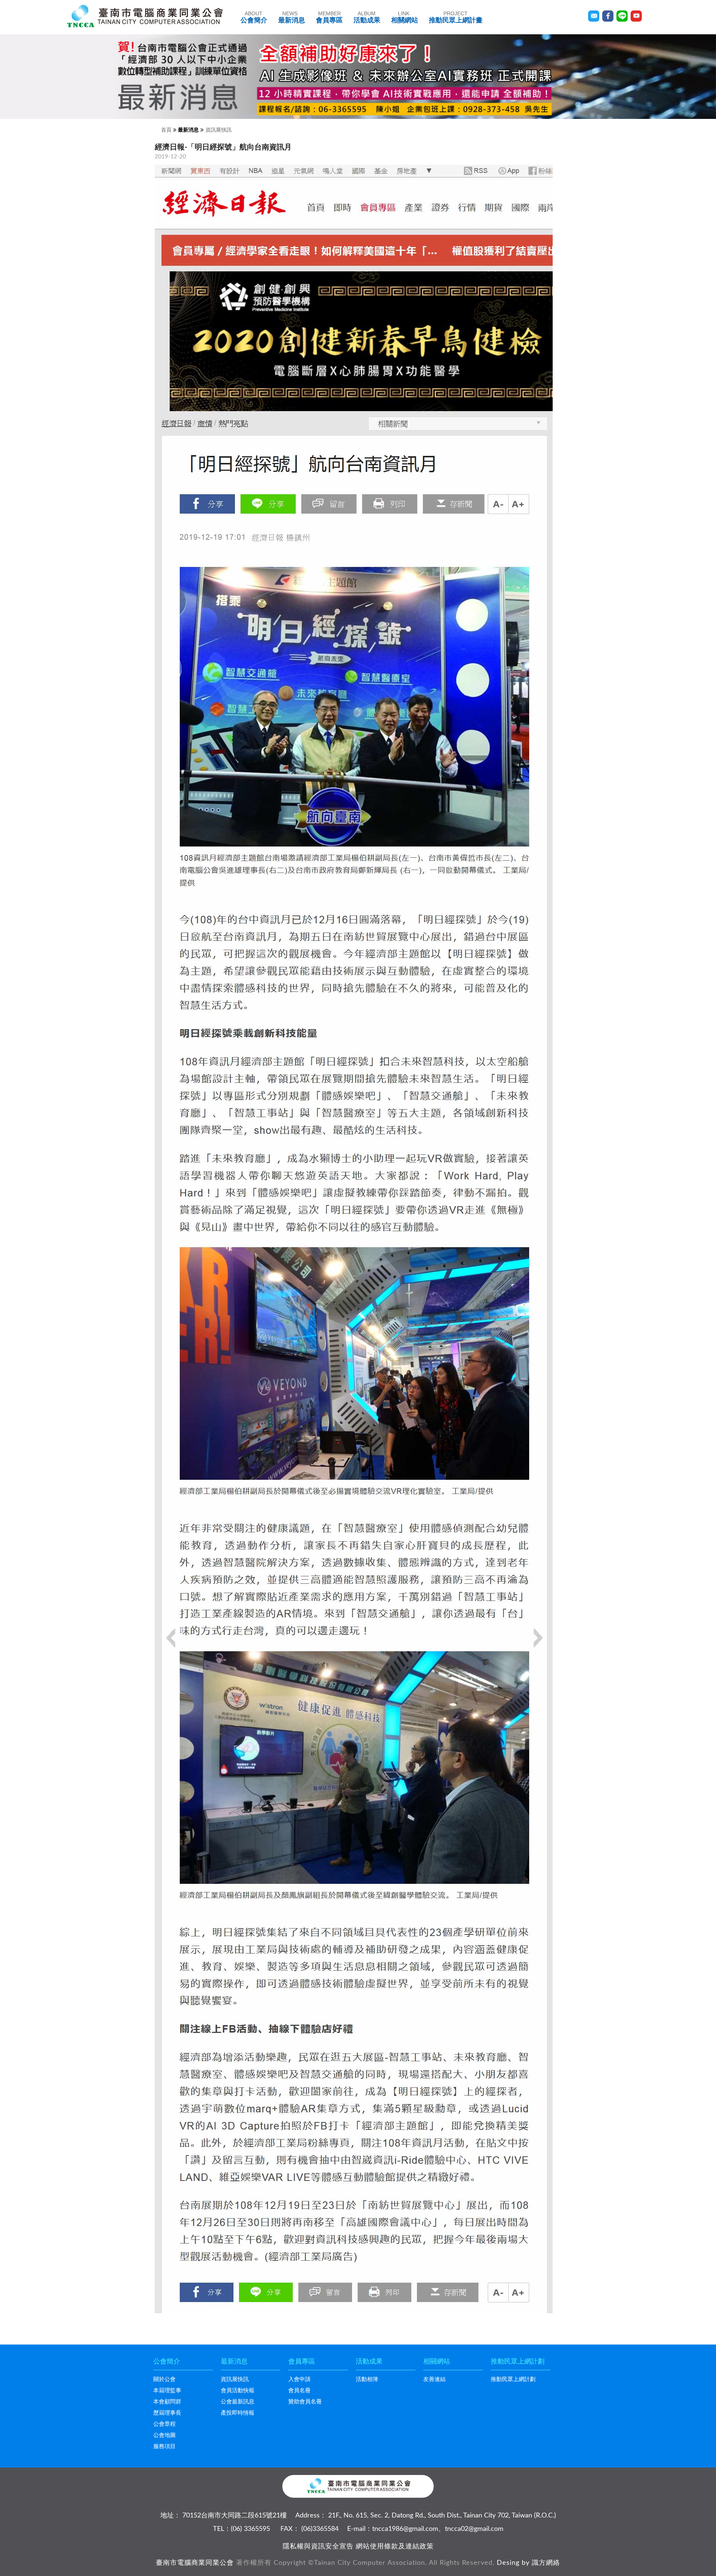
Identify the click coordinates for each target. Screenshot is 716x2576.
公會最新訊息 (238, 2402)
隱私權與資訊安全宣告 (318, 2547)
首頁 (166, 130)
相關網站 (405, 17)
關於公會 (164, 2379)
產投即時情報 (238, 2413)
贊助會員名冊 (305, 2402)
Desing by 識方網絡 (528, 2563)
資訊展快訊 (219, 130)
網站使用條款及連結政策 (395, 2547)
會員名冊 (299, 2391)
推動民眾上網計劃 (513, 2379)
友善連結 (434, 2379)
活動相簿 (367, 2379)
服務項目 (164, 2446)
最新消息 (292, 17)
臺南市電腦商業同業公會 (195, 2563)
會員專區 (329, 17)
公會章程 (164, 2424)
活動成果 (367, 17)
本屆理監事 (167, 2391)
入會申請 (299, 2379)
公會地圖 (164, 2435)
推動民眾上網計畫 (456, 17)
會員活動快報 (238, 2391)
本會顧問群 (167, 2402)
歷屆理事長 (167, 2413)
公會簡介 (254, 17)
